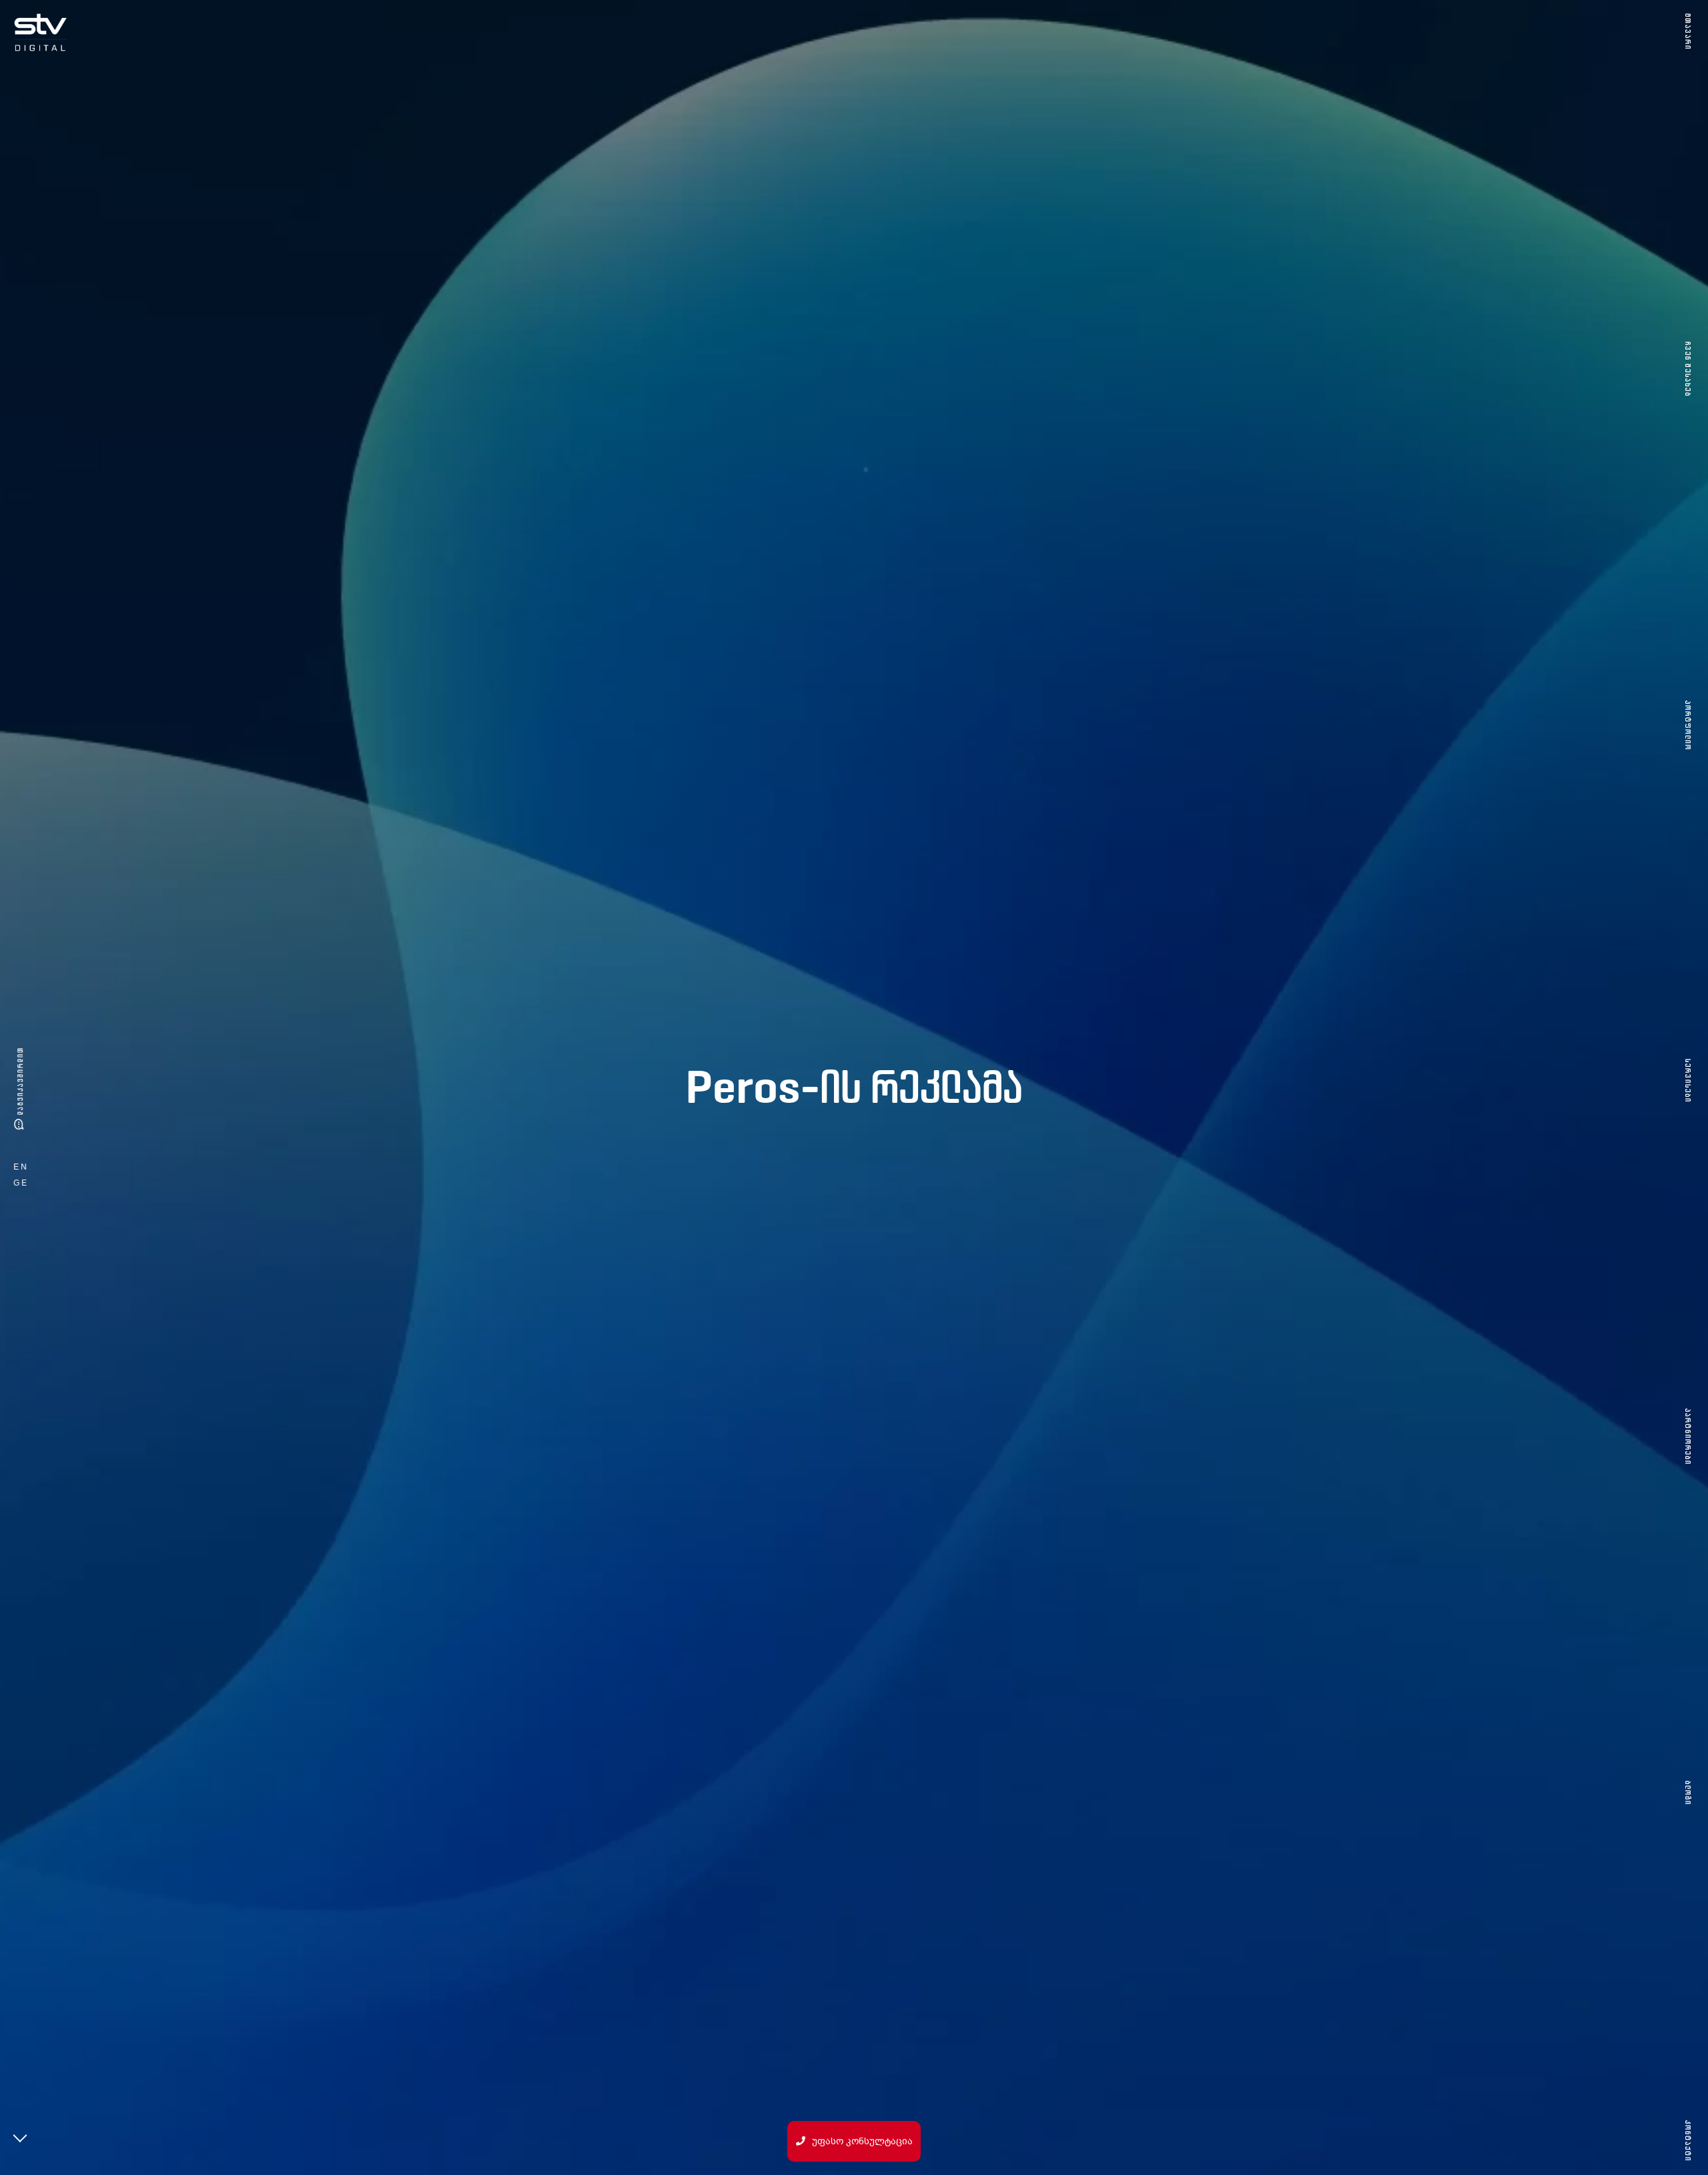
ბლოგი (1688, 1792)
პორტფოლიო (1688, 725)
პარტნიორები (1688, 1437)
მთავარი (1688, 32)
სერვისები (1688, 1081)
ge (21, 1183)
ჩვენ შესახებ (1688, 369)
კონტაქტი (1688, 2141)
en (21, 1167)
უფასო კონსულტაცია (862, 2141)
